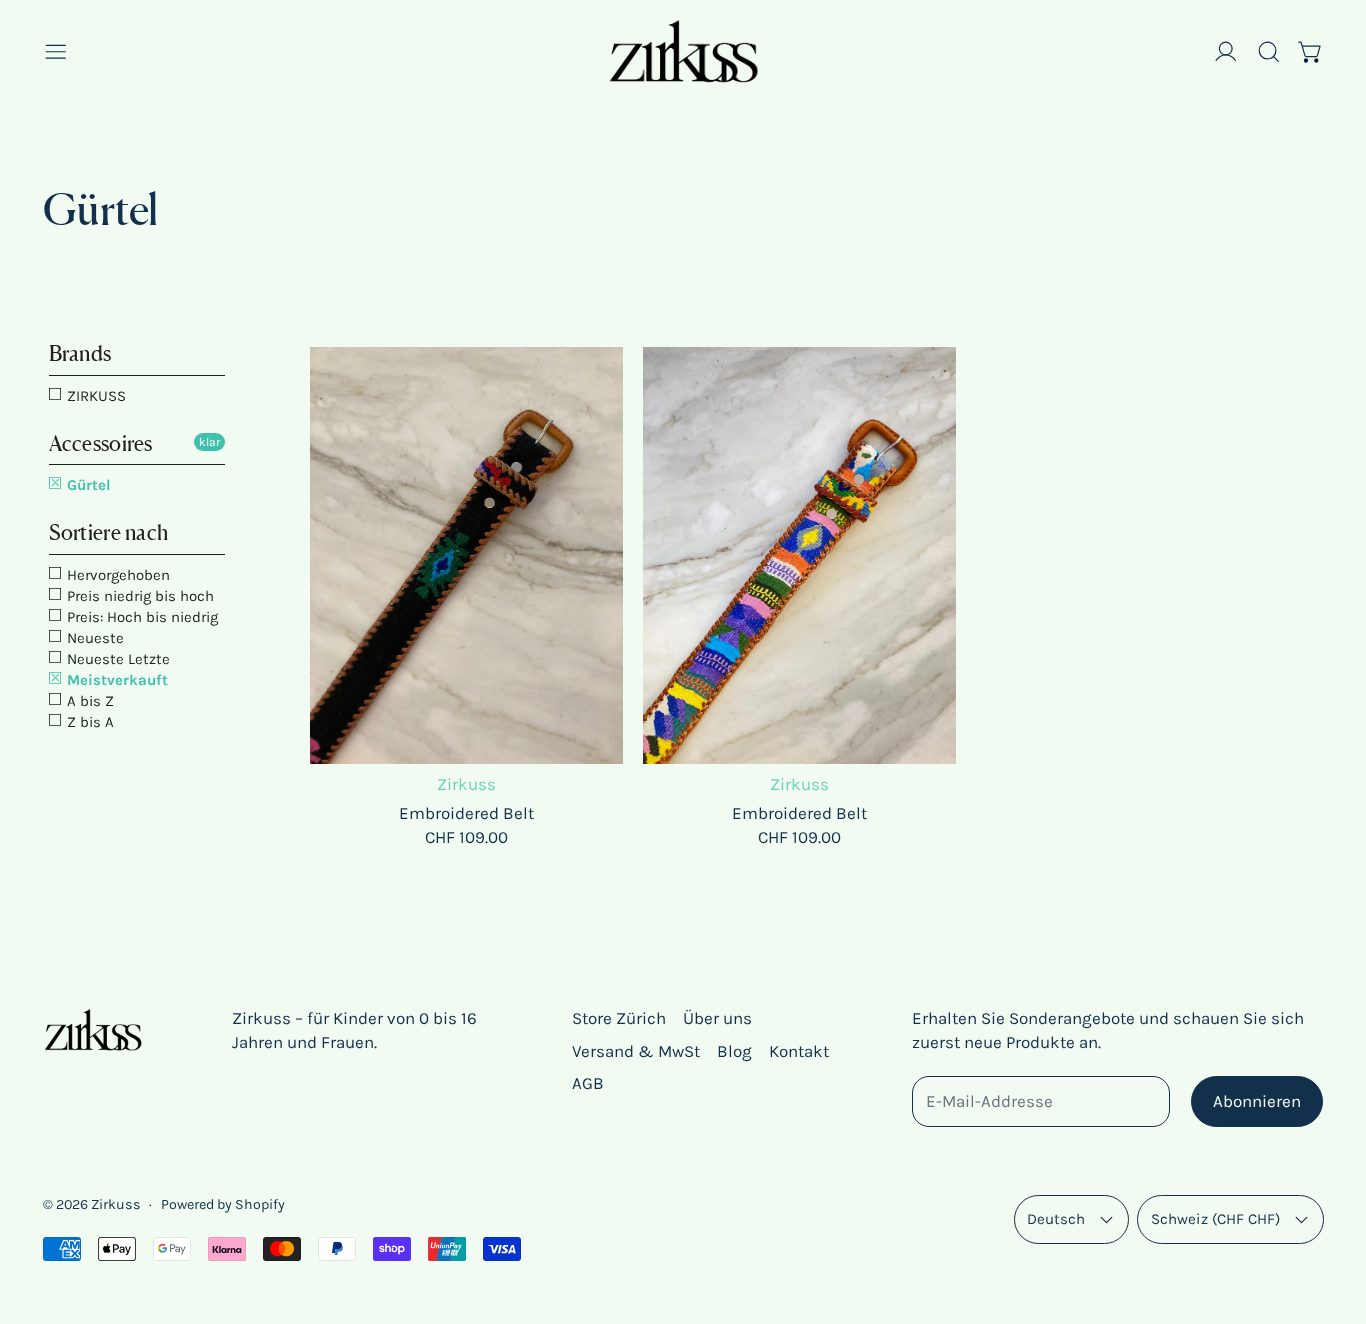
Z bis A (88, 722)
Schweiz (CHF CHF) (1215, 1219)
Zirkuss (116, 1204)
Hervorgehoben (116, 575)
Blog (734, 1051)
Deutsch (1056, 1219)
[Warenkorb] (1311, 52)
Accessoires (101, 443)
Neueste (93, 638)
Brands (80, 353)
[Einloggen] (1226, 52)
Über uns (717, 1018)
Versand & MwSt (636, 1051)
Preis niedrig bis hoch (138, 596)
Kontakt (799, 1051)
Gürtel (87, 485)
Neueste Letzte (116, 659)
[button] (1269, 52)
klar (209, 442)
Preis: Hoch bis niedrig (140, 617)
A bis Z (88, 701)
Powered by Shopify (223, 1204)
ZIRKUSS (94, 396)
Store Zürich (619, 1018)
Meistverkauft (115, 680)
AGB (588, 1083)
